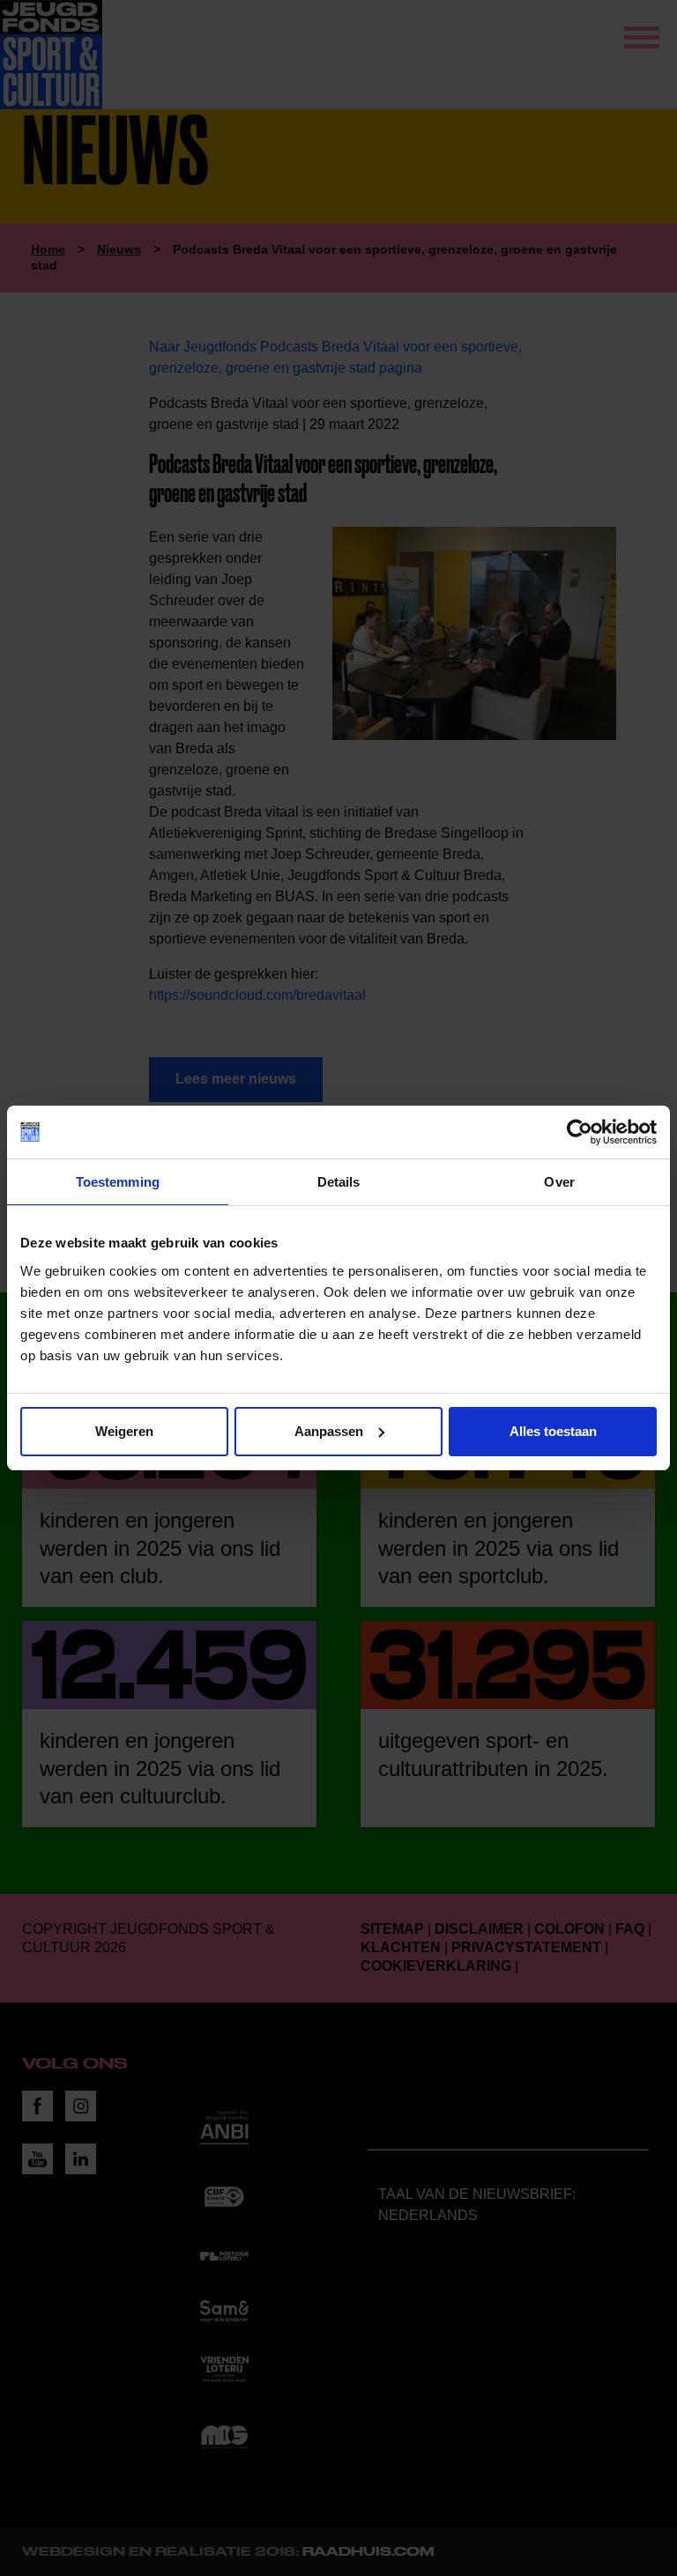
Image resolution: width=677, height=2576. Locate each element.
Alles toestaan (553, 1431)
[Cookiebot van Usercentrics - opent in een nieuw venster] (580, 1132)
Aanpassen (329, 1431)
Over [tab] (559, 1182)
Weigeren (124, 1431)
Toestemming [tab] (118, 1182)
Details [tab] (339, 1182)
